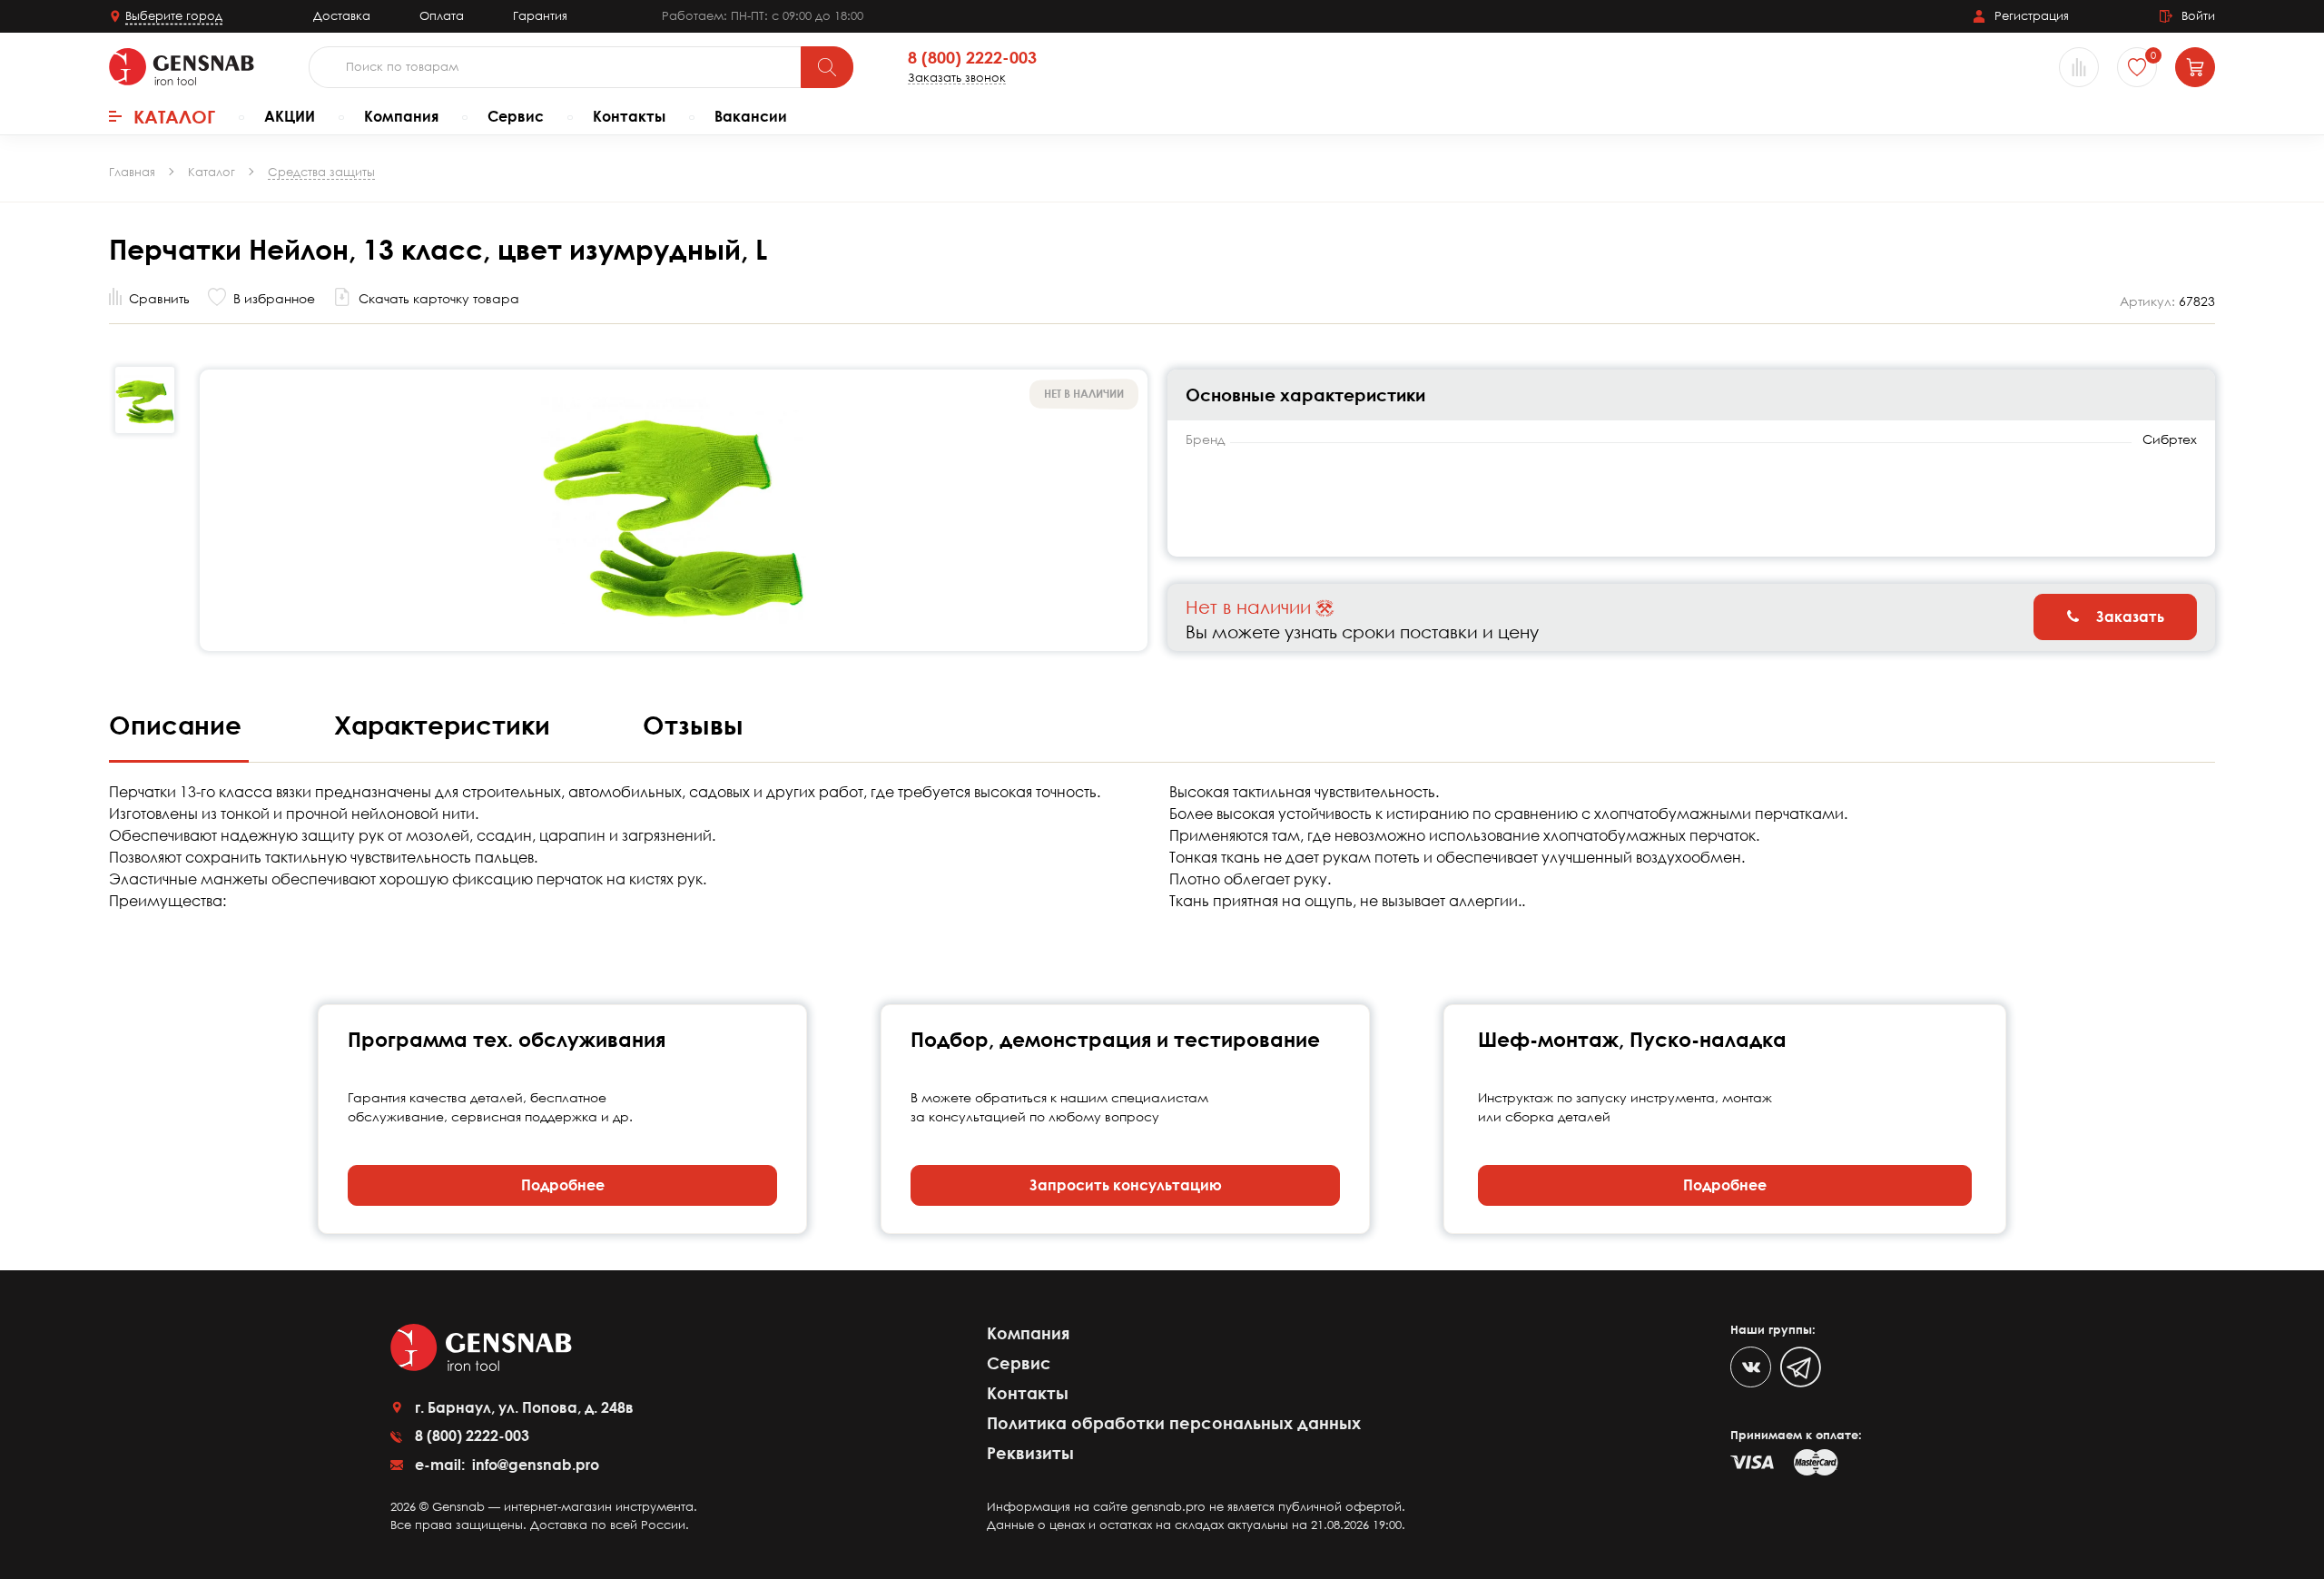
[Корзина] (2195, 67)
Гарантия (540, 15)
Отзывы (693, 725)
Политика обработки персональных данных (1174, 1423)
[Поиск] (827, 67)
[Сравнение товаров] (2079, 67)
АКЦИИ (290, 116)
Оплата (442, 15)
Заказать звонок (957, 78)
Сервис (516, 116)
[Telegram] (1801, 1367)
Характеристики (446, 725)
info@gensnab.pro (534, 1465)
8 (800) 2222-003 (972, 58)
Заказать (2128, 617)
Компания (401, 116)
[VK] (1751, 1367)
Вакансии (751, 116)
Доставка (342, 15)
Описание (179, 725)
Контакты (629, 116)
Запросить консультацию (1126, 1185)
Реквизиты (1030, 1453)
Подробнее (563, 1185)
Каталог (174, 116)
